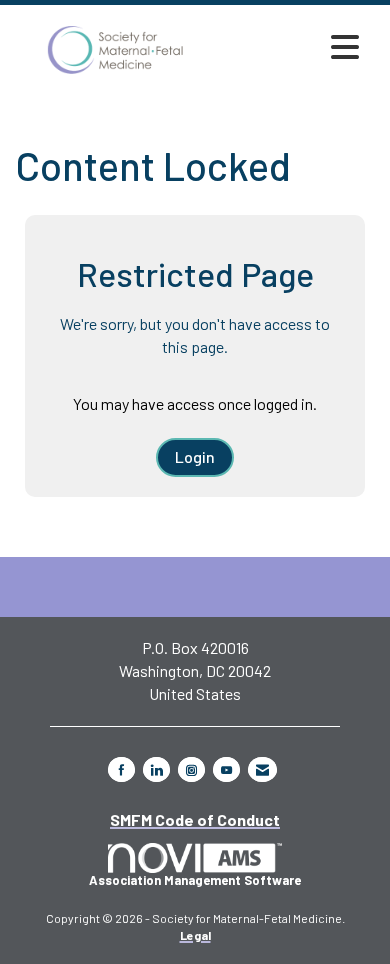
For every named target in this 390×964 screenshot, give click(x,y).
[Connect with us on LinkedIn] (156, 769)
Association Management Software (195, 880)
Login (195, 456)
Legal (195, 935)
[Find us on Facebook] (121, 769)
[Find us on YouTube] (226, 769)
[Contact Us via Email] (262, 769)
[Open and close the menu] (292, 47)
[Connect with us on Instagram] (191, 769)
